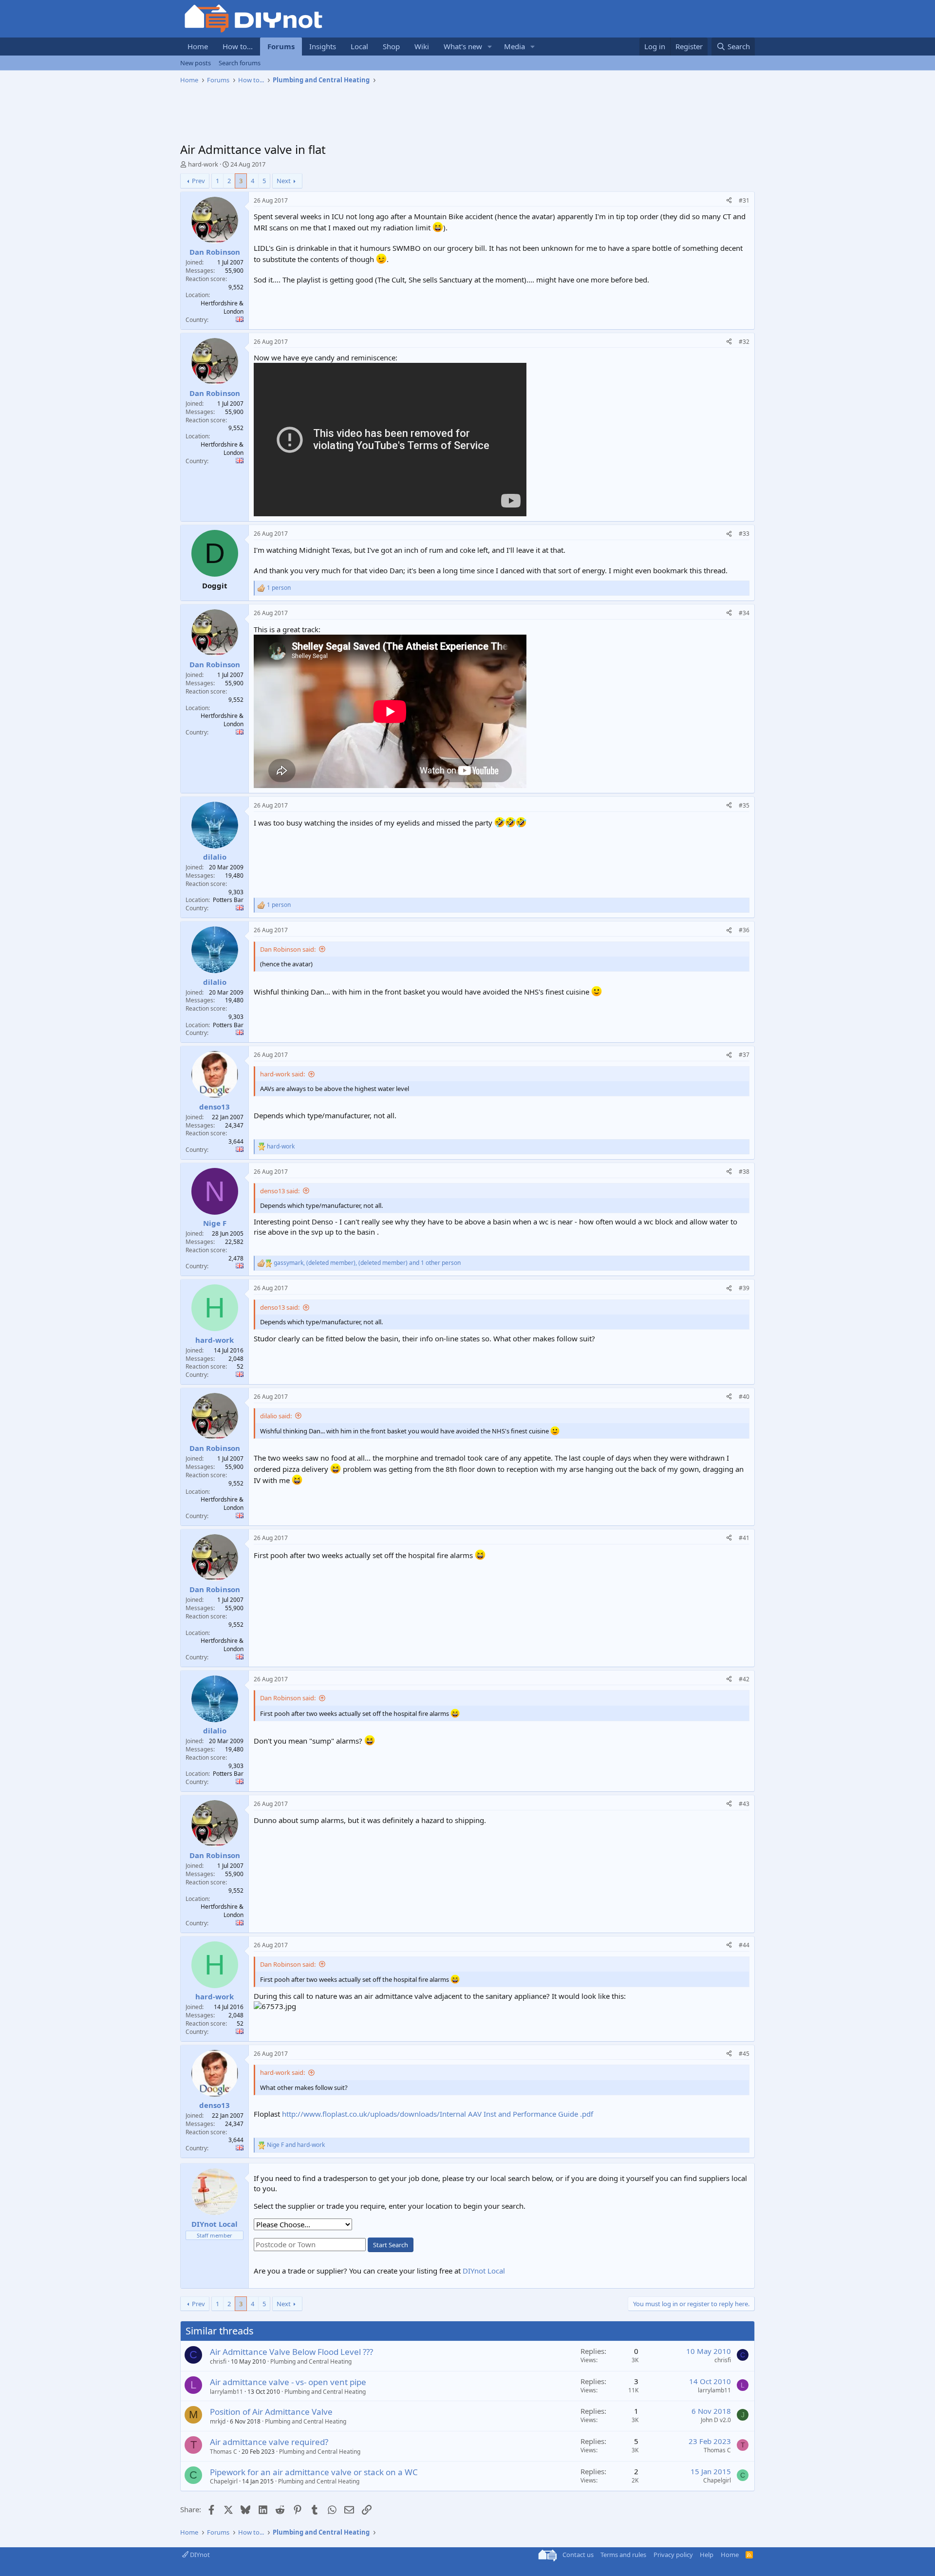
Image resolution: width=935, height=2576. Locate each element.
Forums (281, 46)
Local (359, 46)
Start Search (391, 2245)
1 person (279, 588)
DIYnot (199, 2555)
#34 (744, 613)
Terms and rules (623, 2555)
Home (198, 46)
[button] (490, 47)
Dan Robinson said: (288, 949)
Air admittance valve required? (269, 2442)
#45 (744, 2054)
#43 (744, 1804)
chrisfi (218, 2361)
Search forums (240, 63)
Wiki (422, 46)
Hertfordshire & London (222, 307)
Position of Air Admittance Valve (271, 2412)
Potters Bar (228, 900)
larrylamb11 (226, 2392)
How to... (238, 46)
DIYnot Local (484, 2271)
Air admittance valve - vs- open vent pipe (288, 2382)
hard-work (203, 164)
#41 (744, 1538)
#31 (744, 200)
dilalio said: (276, 1416)
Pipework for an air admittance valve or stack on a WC (314, 2472)
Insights (323, 46)
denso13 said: (280, 1191)
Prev (198, 181)
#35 (744, 805)
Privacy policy (673, 2555)
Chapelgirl (224, 2481)
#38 (744, 1172)
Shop (391, 46)
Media (514, 46)
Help (707, 2555)
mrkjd (218, 2421)
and (296, 2145)
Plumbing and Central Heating (311, 2361)
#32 (744, 342)
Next (284, 181)
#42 (744, 1679)
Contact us (578, 2555)
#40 (744, 1397)
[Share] (729, 201)
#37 (744, 1055)
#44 (744, 1945)
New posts (196, 63)
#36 (744, 930)
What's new (463, 46)
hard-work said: (282, 1074)
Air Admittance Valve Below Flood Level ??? (291, 2352)
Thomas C (224, 2452)
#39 (744, 1288)
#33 (744, 534)
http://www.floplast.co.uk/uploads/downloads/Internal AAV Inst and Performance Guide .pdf (438, 2114)
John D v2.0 (716, 2420)
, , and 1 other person (367, 1263)
